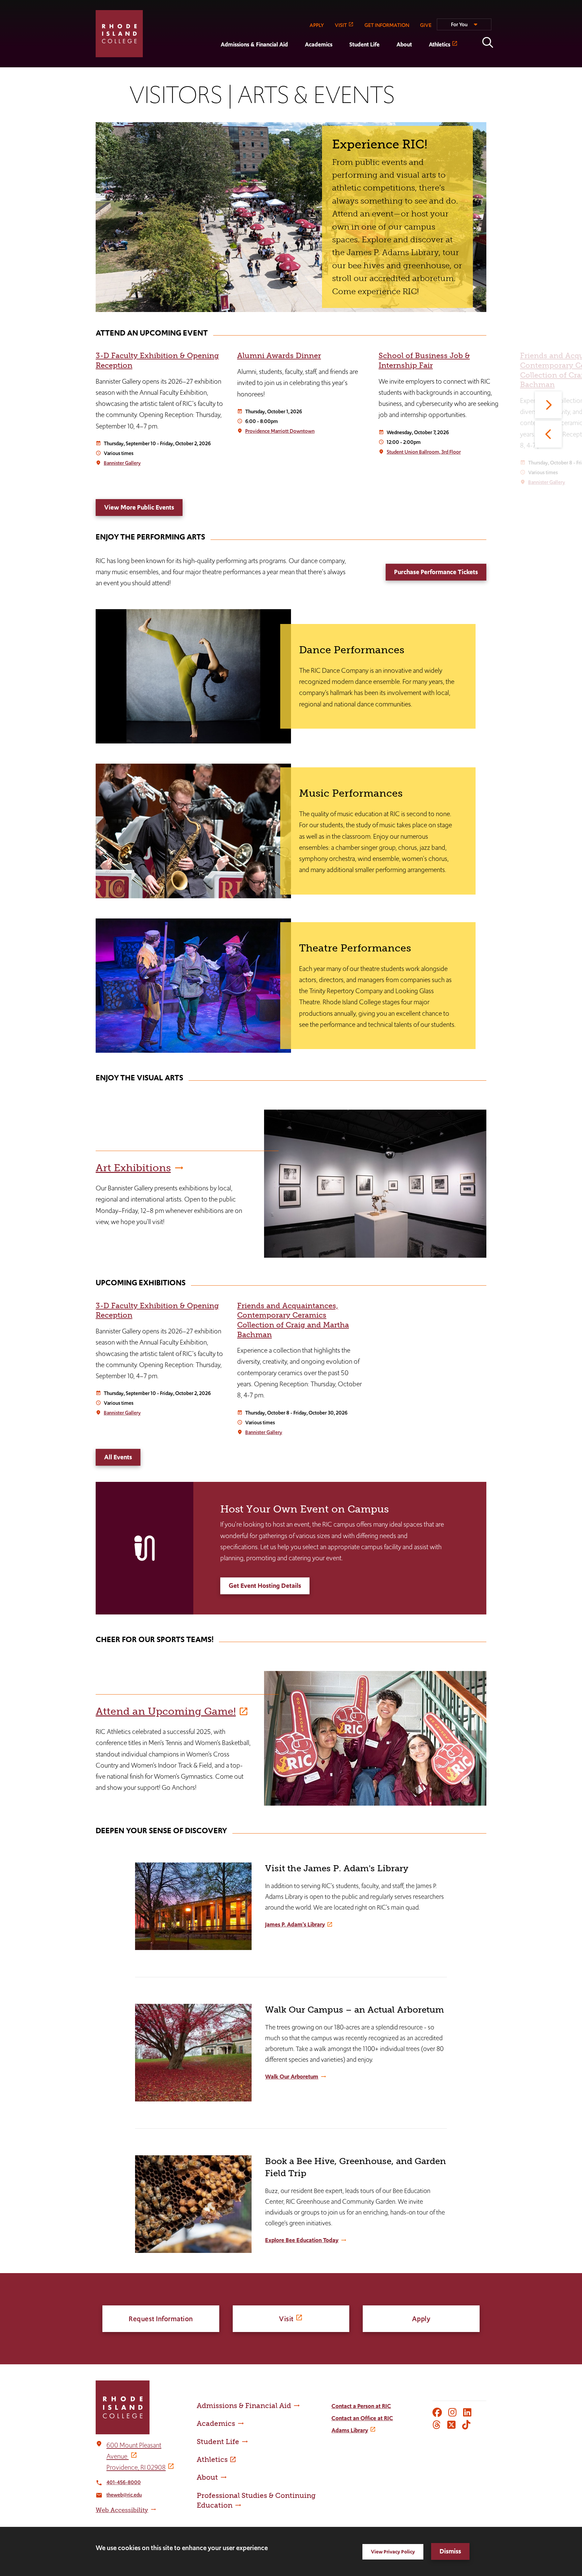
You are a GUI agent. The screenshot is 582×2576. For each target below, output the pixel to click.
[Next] (548, 405)
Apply (421, 2319)
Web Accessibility (122, 2510)
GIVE (426, 25)
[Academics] (296, 63)
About (404, 44)
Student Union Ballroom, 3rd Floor (424, 452)
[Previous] (548, 434)
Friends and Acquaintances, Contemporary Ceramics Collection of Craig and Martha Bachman (293, 1320)
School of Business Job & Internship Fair (424, 360)
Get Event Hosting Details (265, 1586)
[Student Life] (341, 63)
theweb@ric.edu (124, 2495)
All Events (118, 1457)
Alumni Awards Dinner (279, 356)
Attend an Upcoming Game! (166, 1711)
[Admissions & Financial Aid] (212, 63)
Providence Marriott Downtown (280, 431)
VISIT (341, 25)
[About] (388, 63)
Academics (319, 44)
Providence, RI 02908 (136, 2467)
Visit (286, 2319)
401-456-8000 (124, 2482)
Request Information (161, 2319)
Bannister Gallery (122, 463)
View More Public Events (139, 507)
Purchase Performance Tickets (436, 572)
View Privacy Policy (393, 2552)
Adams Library (350, 2430)
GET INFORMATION (387, 25)
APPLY (317, 25)
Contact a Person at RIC (361, 2406)
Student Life (364, 44)
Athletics (440, 44)
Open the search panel (488, 42)
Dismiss (450, 2551)
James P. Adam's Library (295, 1924)
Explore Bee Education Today (302, 2240)
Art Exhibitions (133, 1168)
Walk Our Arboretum (292, 2077)
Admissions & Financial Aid (254, 44)
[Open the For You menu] (464, 27)
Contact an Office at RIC (362, 2418)
